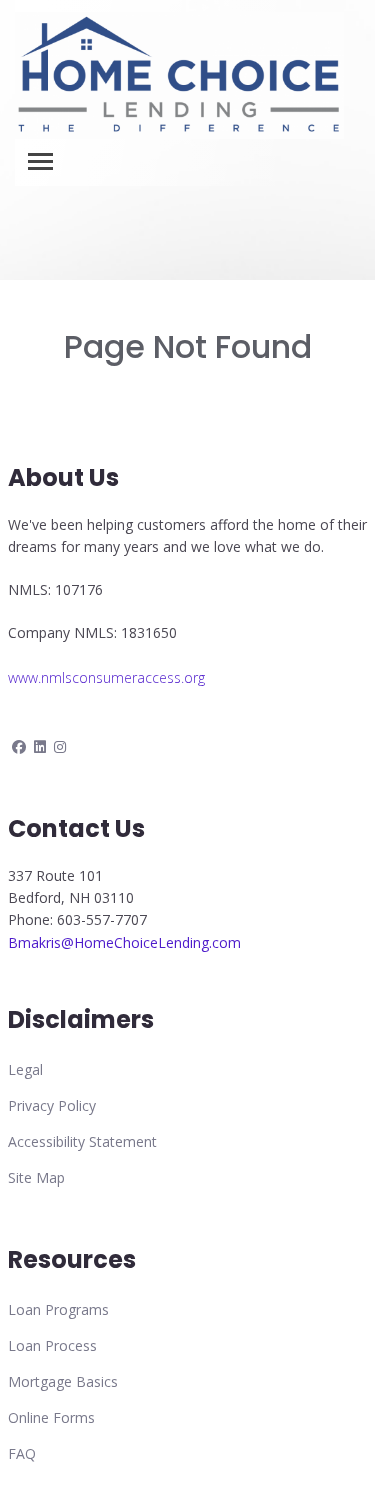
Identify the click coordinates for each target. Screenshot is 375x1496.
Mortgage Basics (63, 1381)
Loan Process (52, 1345)
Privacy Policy (52, 1105)
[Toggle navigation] (40, 161)
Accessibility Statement (82, 1141)
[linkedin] (40, 746)
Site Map (36, 1177)
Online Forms (51, 1417)
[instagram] (60, 746)
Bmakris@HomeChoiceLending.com (124, 942)
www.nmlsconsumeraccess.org (106, 677)
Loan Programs (58, 1309)
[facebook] (19, 746)
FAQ (22, 1453)
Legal (25, 1069)
